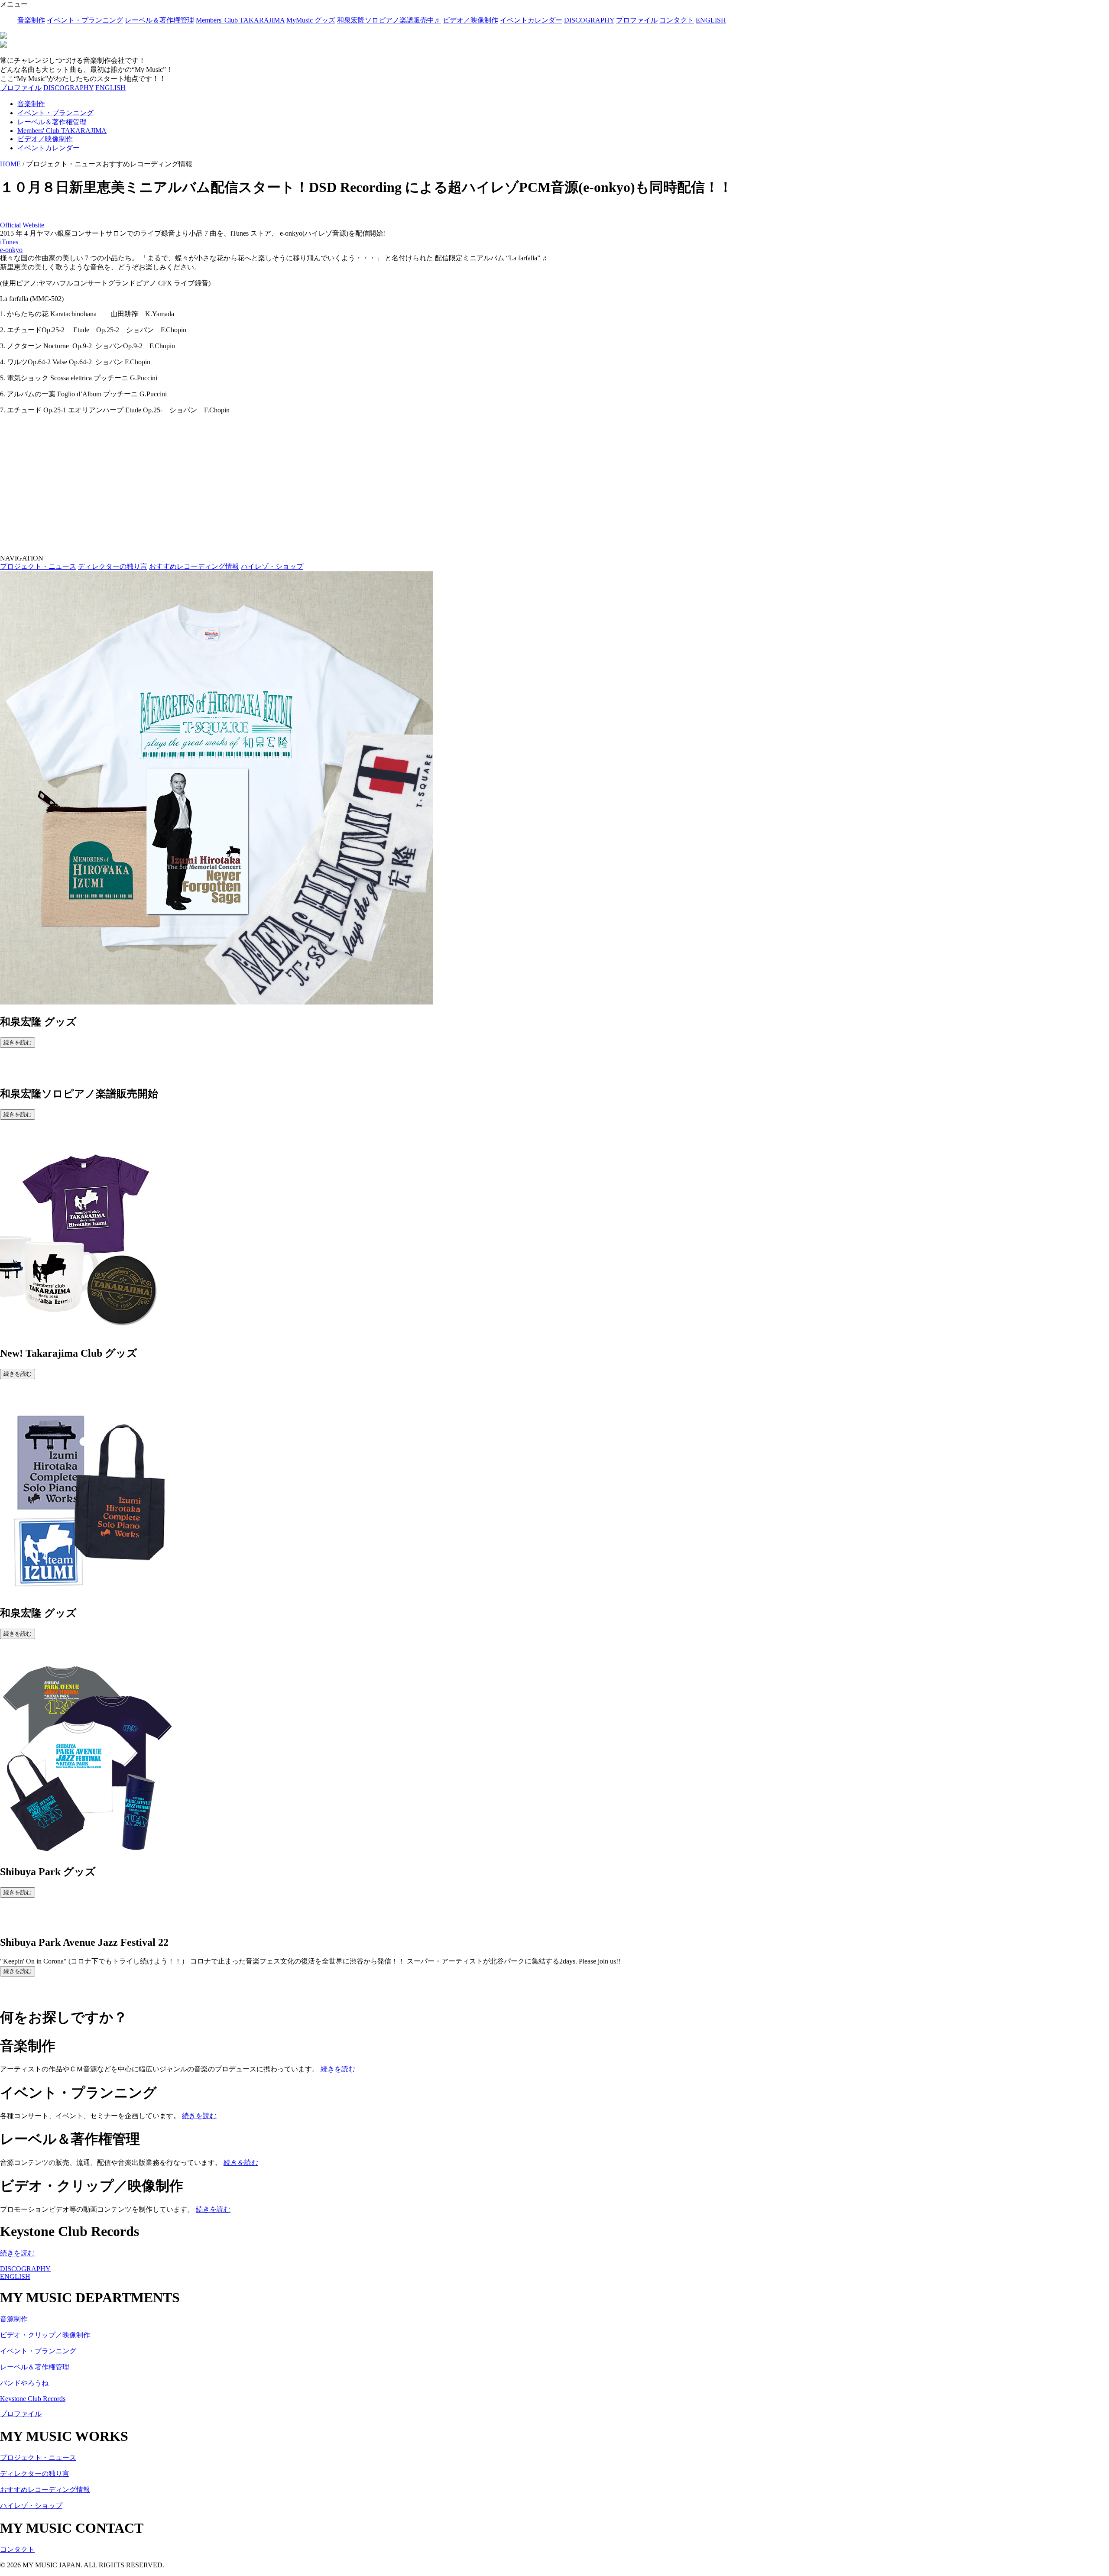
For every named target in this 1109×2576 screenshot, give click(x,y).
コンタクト (677, 20)
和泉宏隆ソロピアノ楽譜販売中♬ (389, 20)
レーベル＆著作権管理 (159, 20)
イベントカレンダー (531, 20)
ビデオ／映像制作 (470, 20)
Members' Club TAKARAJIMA (240, 20)
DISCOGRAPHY (589, 20)
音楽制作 (31, 20)
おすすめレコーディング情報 (194, 566)
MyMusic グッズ (311, 20)
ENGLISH (711, 20)
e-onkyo (11, 250)
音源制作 (14, 2319)
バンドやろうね (24, 2383)
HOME (10, 164)
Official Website (22, 225)
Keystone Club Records (33, 2399)
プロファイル (637, 20)
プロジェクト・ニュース (38, 566)
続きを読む (18, 1042)
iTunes (9, 242)
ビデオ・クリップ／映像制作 (45, 2335)
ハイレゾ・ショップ (272, 566)
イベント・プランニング (85, 20)
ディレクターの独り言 (113, 566)
